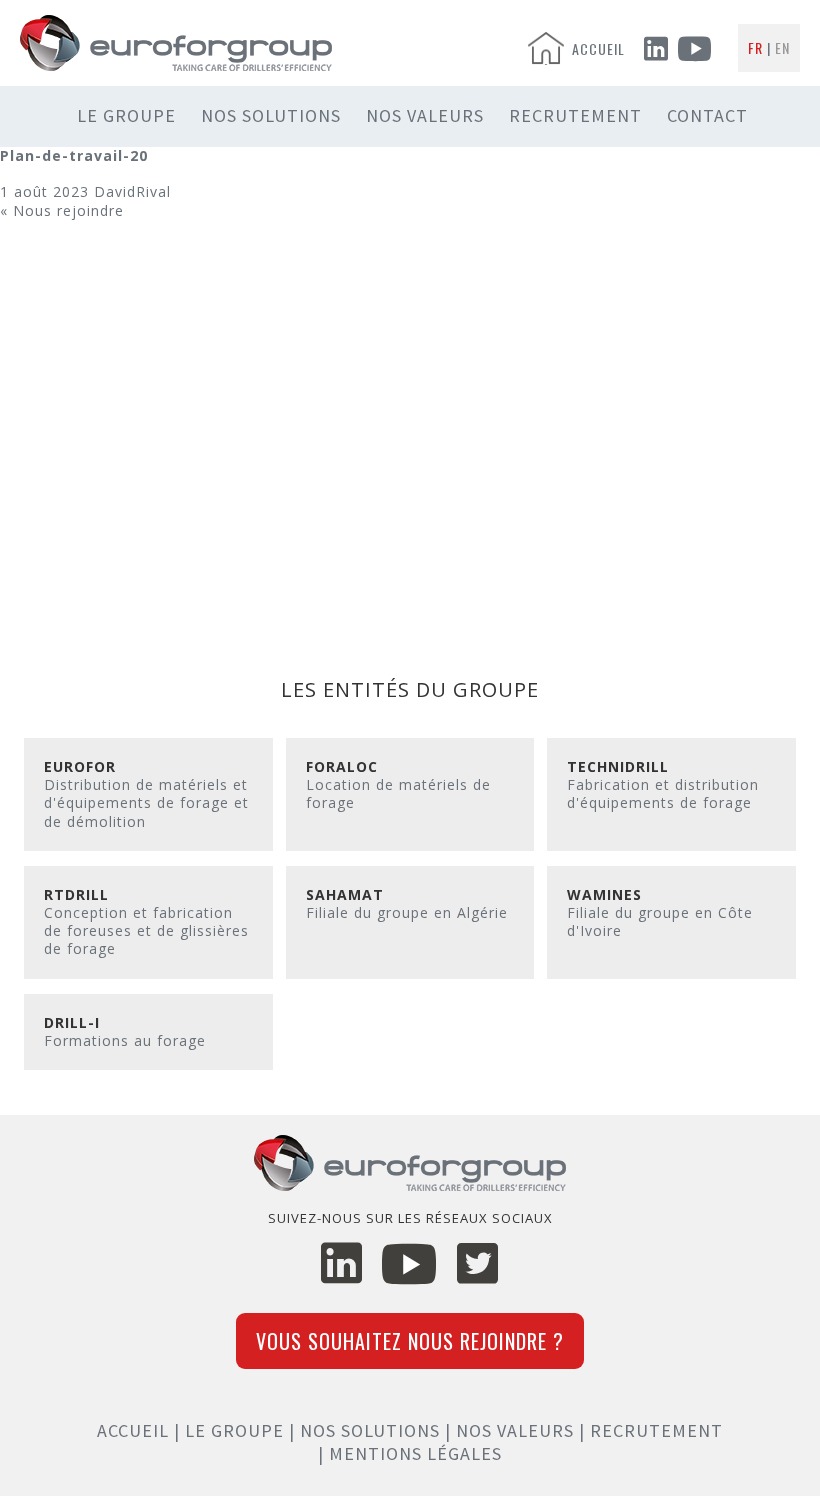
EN (782, 47)
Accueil (133, 1430)
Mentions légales (415, 1453)
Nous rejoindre (68, 210)
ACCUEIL (598, 48)
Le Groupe (126, 115)
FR (755, 47)
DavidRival (132, 191)
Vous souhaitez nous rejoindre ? (410, 1341)
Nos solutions (271, 115)
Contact (707, 115)
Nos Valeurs (425, 115)
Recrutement (575, 115)
